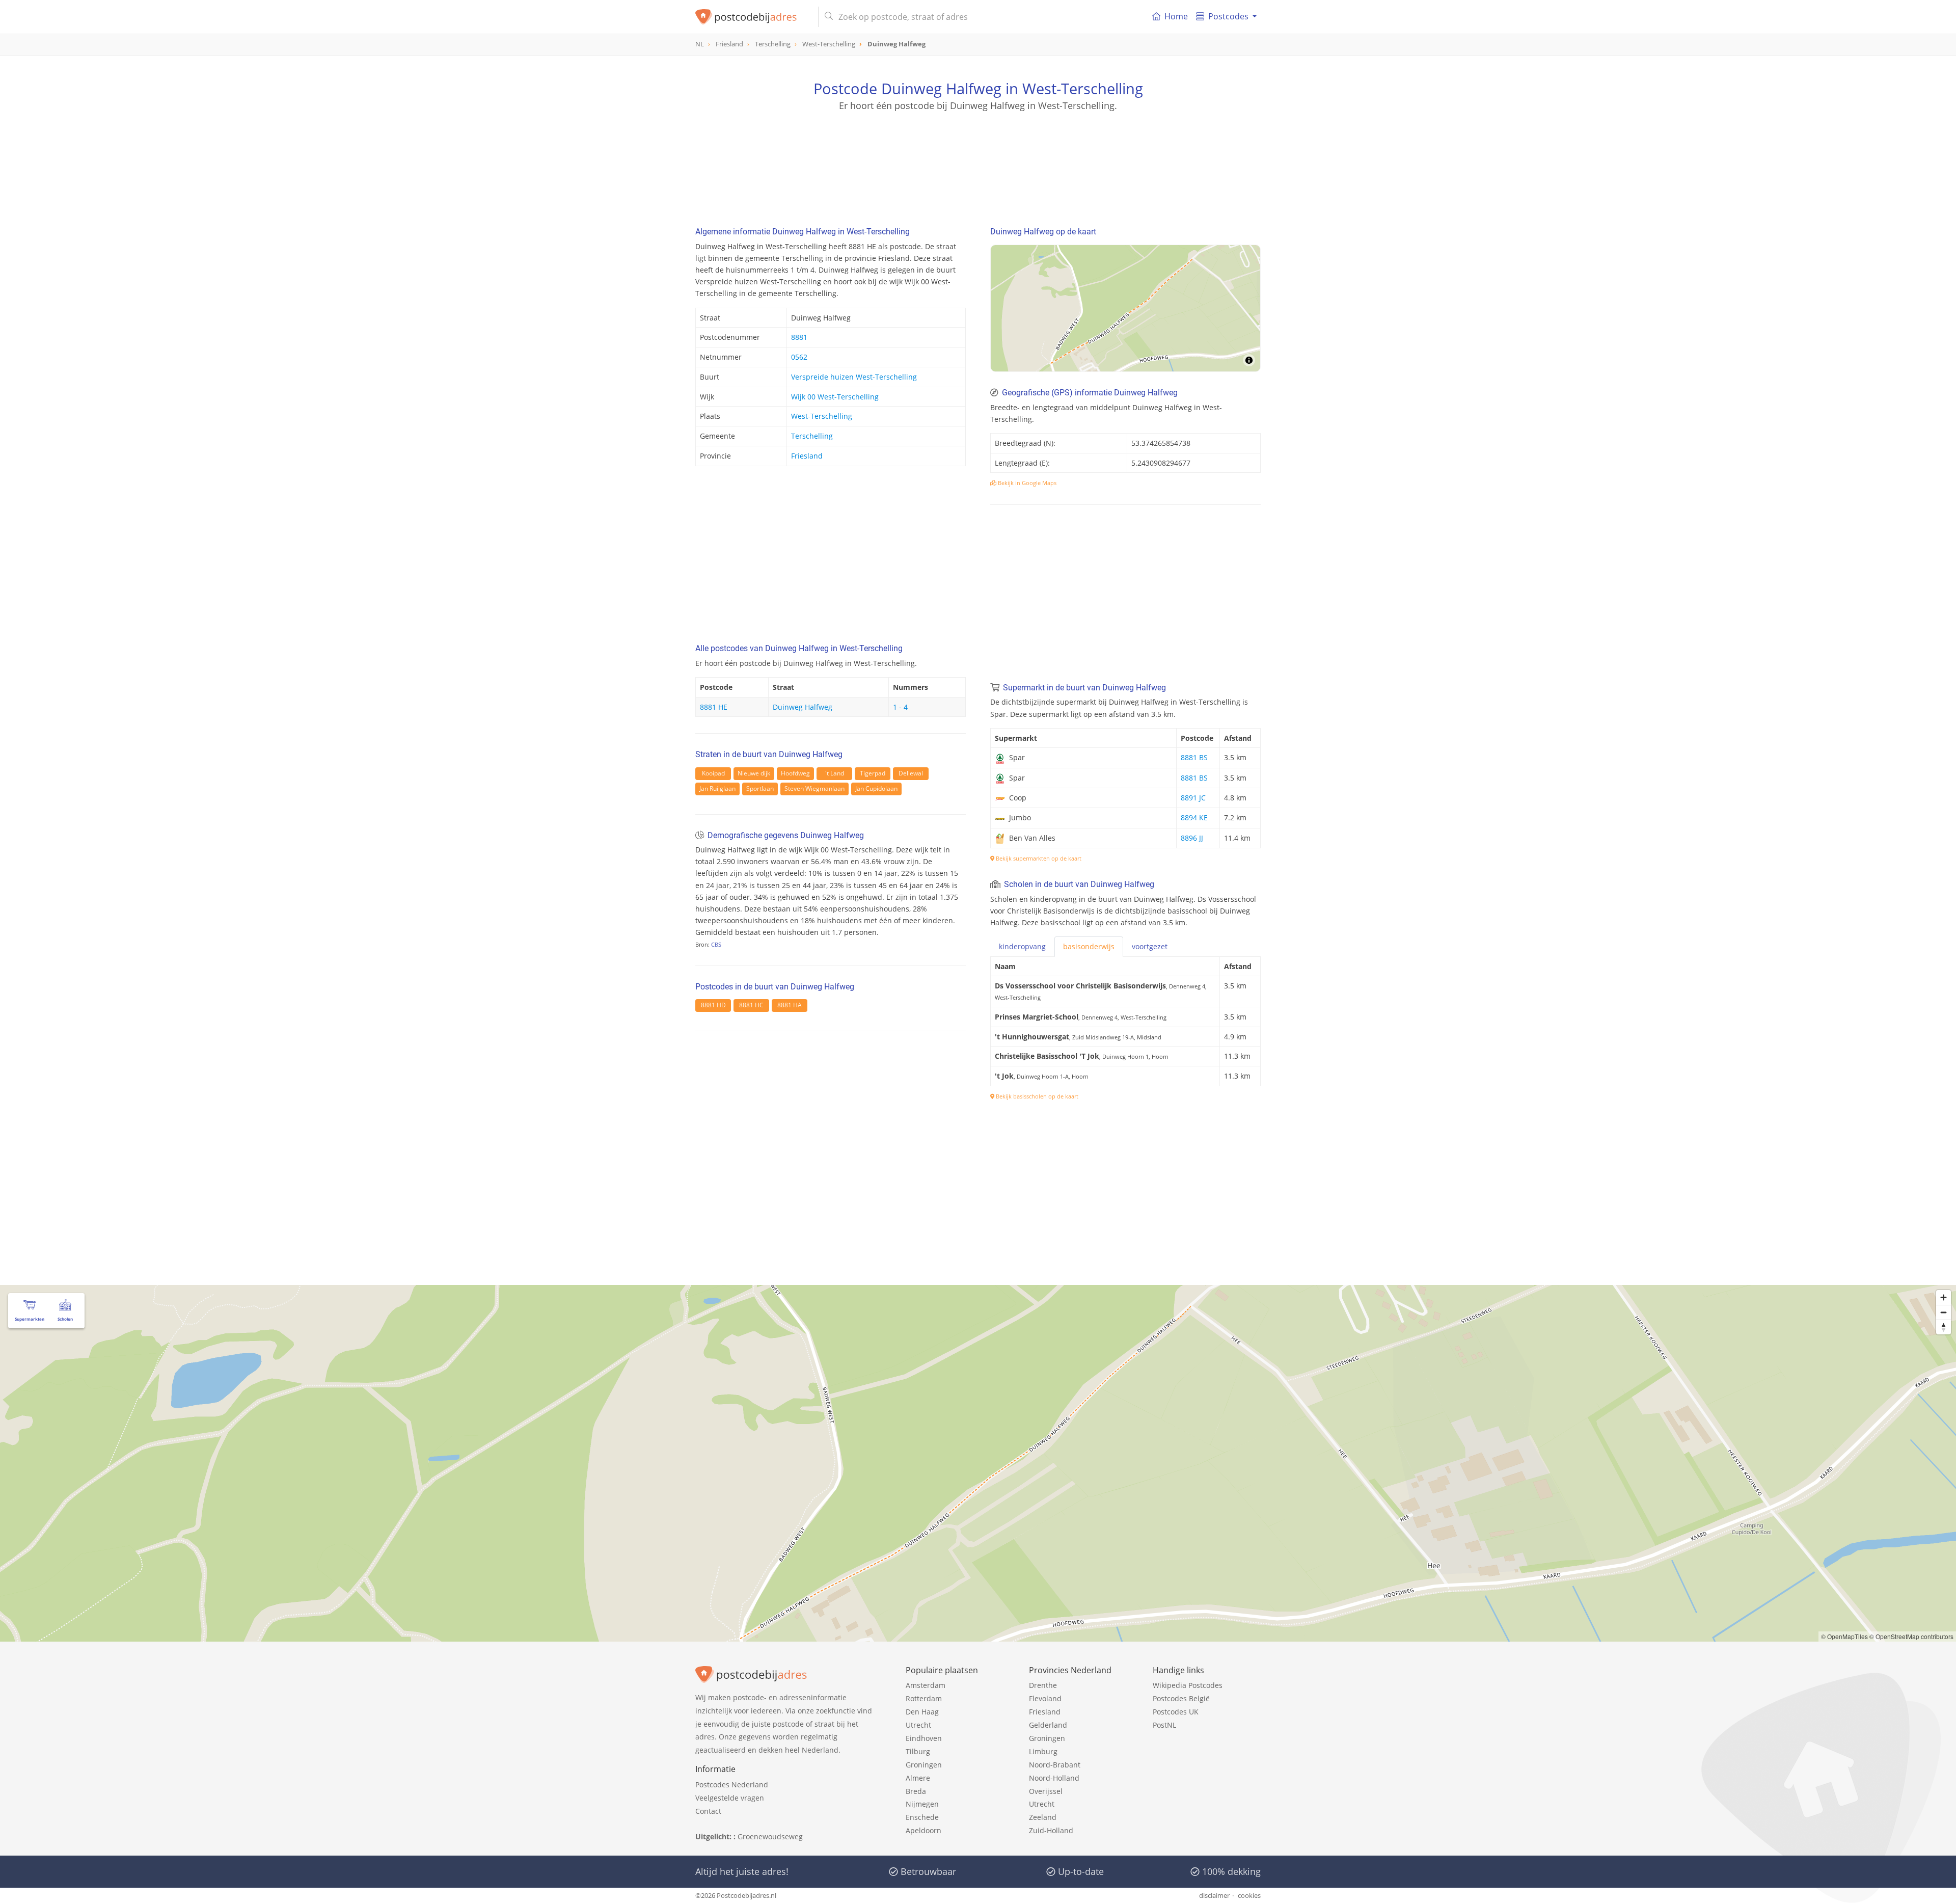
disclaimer (1214, 1895)
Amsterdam (926, 1685)
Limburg (1043, 1751)
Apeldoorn (923, 1830)
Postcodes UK (1176, 1712)
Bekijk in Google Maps (1026, 483)
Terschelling (812, 436)
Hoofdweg (795, 773)
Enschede (922, 1817)
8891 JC (1193, 798)
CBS (716, 944)
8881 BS (1194, 757)
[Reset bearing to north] (1944, 1327)
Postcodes (1228, 16)
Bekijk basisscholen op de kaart (1036, 1096)
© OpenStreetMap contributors (1911, 1636)
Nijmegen (922, 1804)
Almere (918, 1778)
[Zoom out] (1944, 1312)
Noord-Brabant (1055, 1765)
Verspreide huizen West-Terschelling (854, 377)
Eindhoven (924, 1738)
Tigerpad (873, 773)
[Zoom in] (1944, 1297)
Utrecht (918, 1725)
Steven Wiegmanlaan (814, 788)
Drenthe (1043, 1685)
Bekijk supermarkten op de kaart (1038, 858)
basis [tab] (1089, 946)
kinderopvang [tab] (1022, 946)
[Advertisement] (978, 158)
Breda (916, 1791)
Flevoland (1045, 1698)
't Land (835, 773)
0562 (799, 357)
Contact (708, 1811)
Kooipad (713, 773)
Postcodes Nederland (732, 1785)
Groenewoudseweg (770, 1836)
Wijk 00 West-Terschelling (835, 397)
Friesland (807, 456)
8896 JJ (1192, 838)
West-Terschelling (822, 416)
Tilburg (918, 1751)
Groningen (924, 1765)
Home (1176, 16)
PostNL (1164, 1725)
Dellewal (911, 773)
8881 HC (751, 1005)
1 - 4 (900, 707)
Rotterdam (924, 1698)
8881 (799, 337)
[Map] (1125, 308)
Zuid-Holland (1051, 1830)
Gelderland (1048, 1725)
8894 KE (1194, 817)
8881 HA (790, 1005)
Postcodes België (1181, 1698)
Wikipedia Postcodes (1188, 1685)
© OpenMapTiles (1844, 1636)
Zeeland (1043, 1817)
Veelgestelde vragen (730, 1798)
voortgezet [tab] (1150, 946)
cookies (1249, 1895)
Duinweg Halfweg (803, 707)
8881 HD (713, 1005)
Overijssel (1046, 1791)
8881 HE (714, 707)
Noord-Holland (1054, 1778)
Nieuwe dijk (754, 773)
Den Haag (922, 1712)
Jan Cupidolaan (876, 788)
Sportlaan (760, 788)
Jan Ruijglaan (717, 788)
